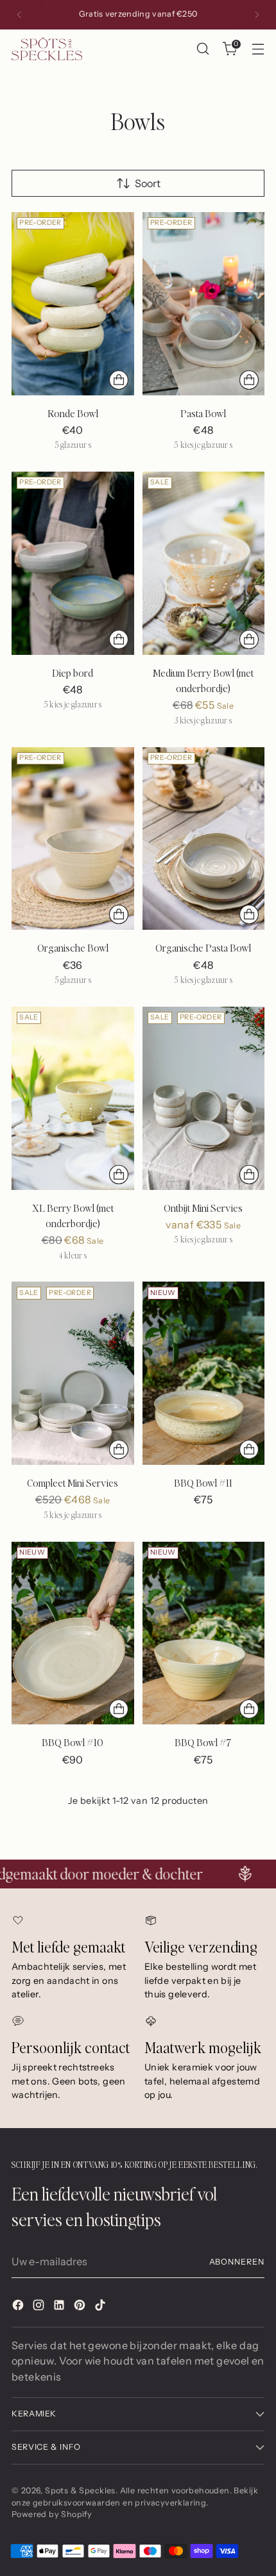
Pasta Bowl (203, 413)
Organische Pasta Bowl (203, 948)
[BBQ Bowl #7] (204, 1633)
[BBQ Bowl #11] (204, 1373)
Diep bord (73, 673)
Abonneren (237, 2262)
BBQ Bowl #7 (203, 1742)
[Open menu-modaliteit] (258, 49)
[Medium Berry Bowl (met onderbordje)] (204, 563)
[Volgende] (257, 15)
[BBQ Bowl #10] (73, 1633)
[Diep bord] (73, 563)
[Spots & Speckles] (47, 48)
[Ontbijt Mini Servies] (204, 1098)
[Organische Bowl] (73, 839)
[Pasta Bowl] (204, 304)
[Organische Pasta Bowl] (204, 839)
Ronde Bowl (73, 413)
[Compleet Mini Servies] (73, 1373)
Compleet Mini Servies (73, 1483)
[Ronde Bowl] (73, 304)
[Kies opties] (119, 380)
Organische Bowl (73, 948)
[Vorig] (19, 15)
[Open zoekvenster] (203, 49)
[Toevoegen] (249, 1449)
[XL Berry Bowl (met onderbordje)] (73, 1098)
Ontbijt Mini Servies (203, 1208)
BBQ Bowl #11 (203, 1483)
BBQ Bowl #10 (73, 1742)
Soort (148, 183)
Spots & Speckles (80, 2490)
